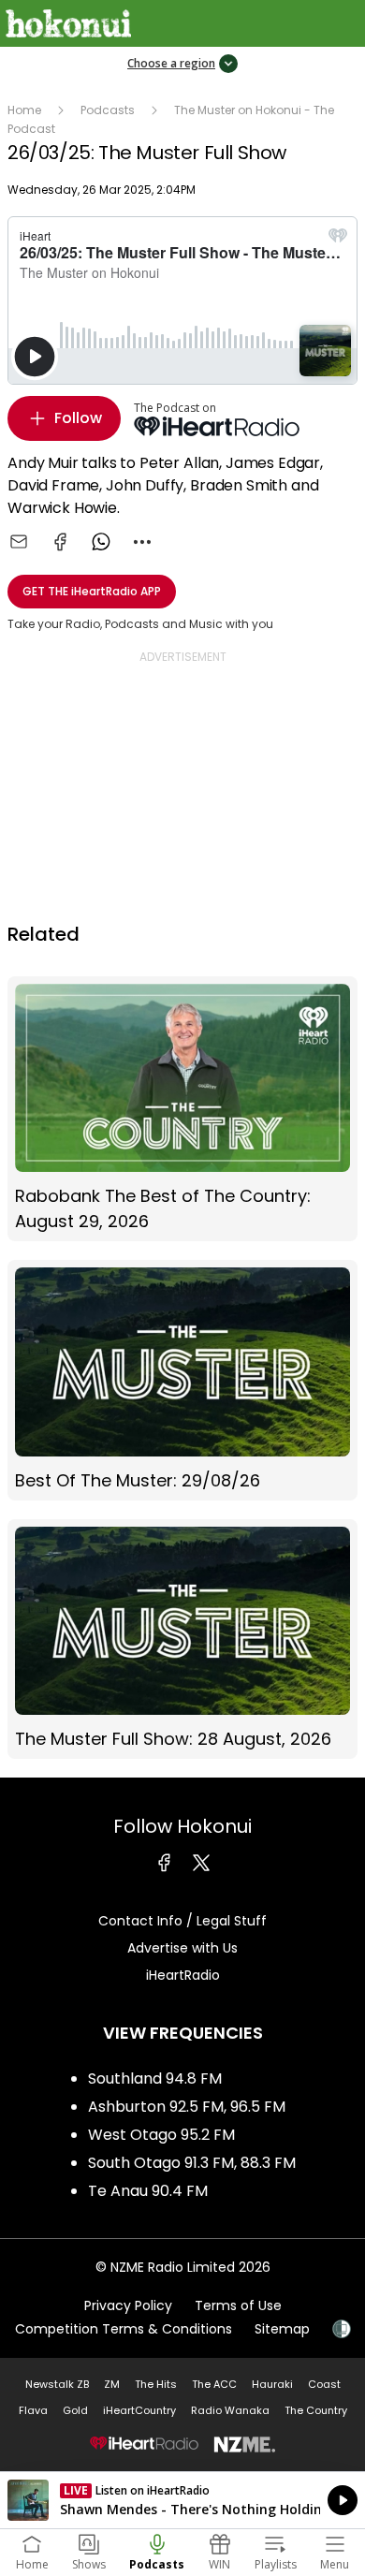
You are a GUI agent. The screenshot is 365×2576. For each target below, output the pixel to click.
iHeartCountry (139, 2410)
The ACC (214, 2384)
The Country (316, 2410)
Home (24, 110)
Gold (75, 2410)
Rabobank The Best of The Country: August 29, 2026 (182, 1109)
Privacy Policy (128, 2305)
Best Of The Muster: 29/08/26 (182, 1380)
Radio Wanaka (230, 2410)
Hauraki (272, 2384)
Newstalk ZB (57, 2384)
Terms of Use (238, 2305)
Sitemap (282, 2329)
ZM (112, 2384)
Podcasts (108, 110)
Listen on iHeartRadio (182, 2500)
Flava (33, 2410)
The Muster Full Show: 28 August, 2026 (182, 1639)
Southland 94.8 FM (155, 2078)
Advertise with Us (182, 1948)
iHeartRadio (183, 1975)
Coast (324, 2384)
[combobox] (142, 542)
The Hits (156, 2384)
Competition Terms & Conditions (124, 2329)
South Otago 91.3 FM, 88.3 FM (192, 2163)
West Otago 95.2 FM (161, 2135)
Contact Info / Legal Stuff (182, 1921)
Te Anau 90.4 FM (148, 2191)
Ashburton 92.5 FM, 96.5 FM (187, 2107)
